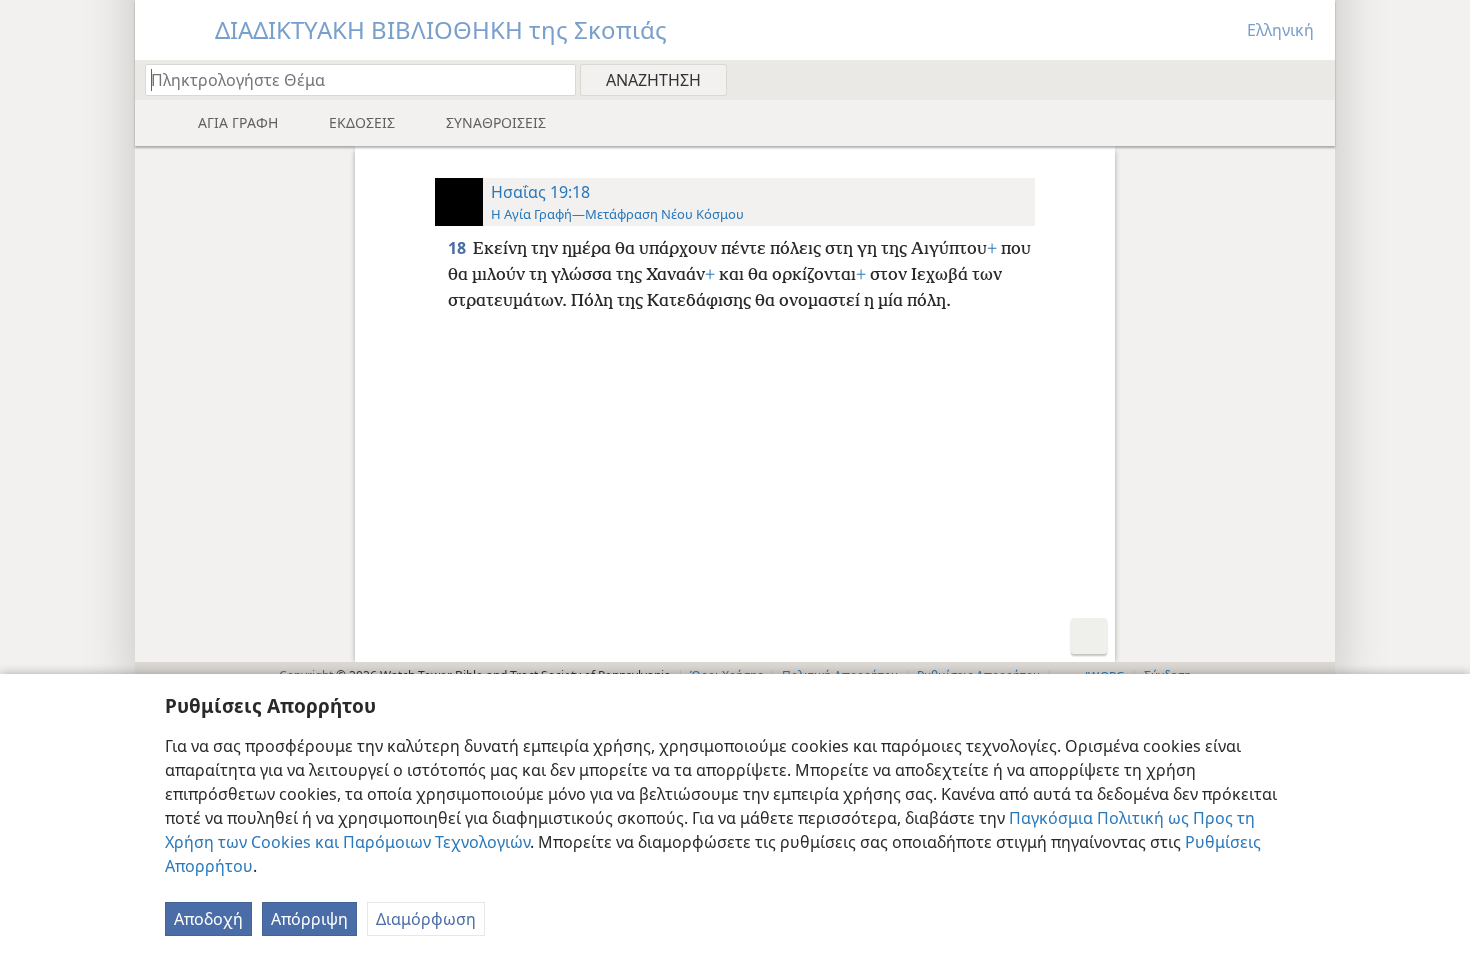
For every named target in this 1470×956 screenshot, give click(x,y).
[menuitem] (1312, 79)
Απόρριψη (309, 919)
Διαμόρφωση (426, 919)
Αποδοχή (208, 919)
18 (458, 248)
